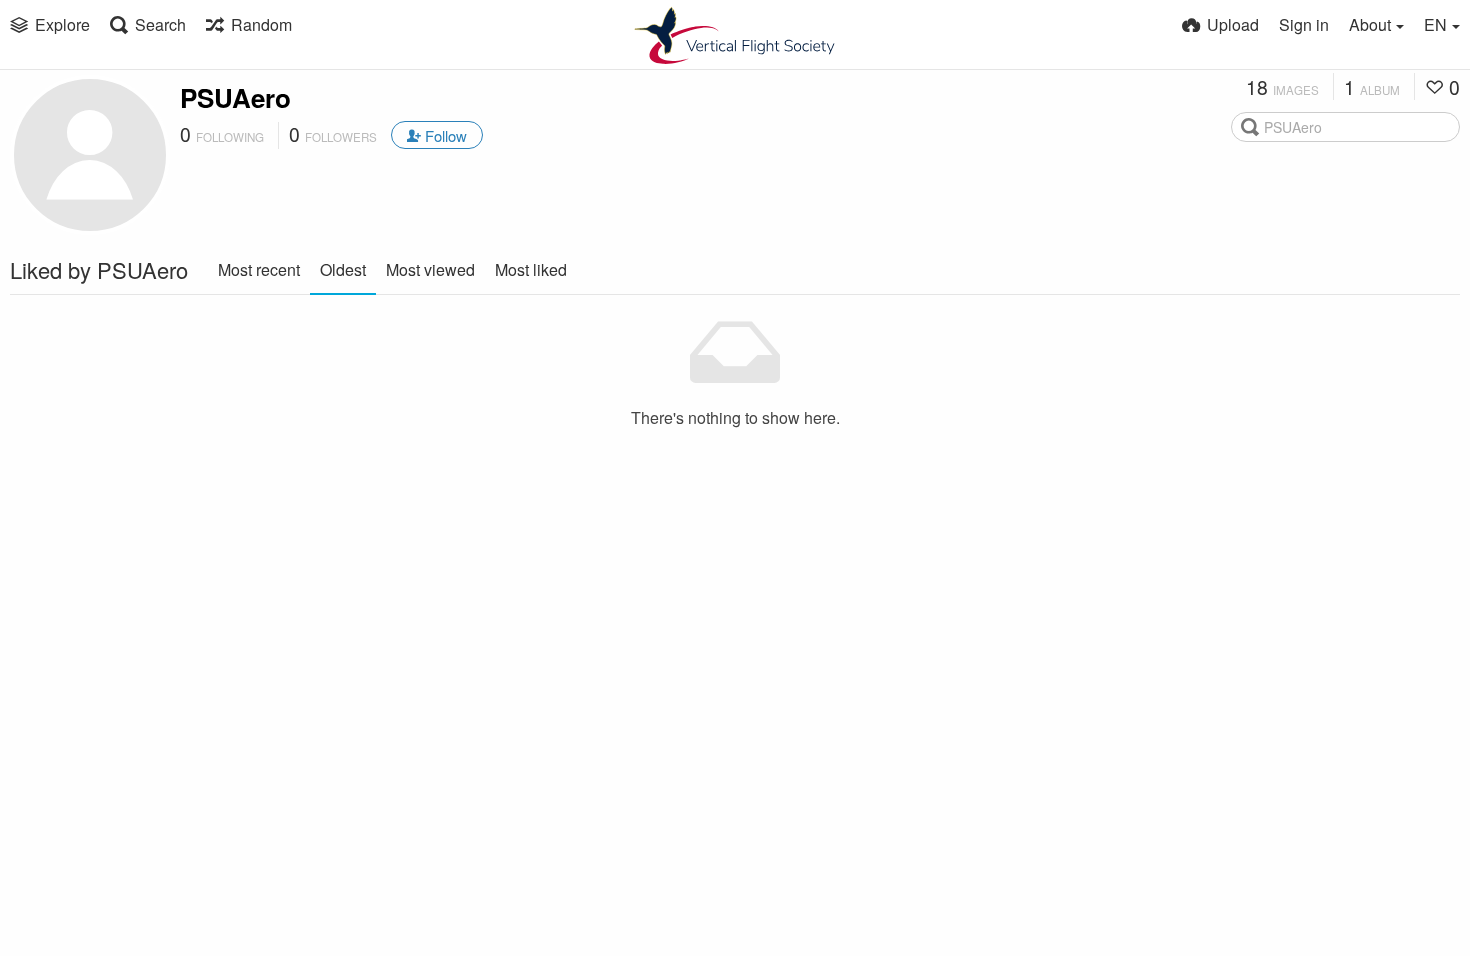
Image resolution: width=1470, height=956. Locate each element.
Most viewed (430, 269)
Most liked (531, 269)
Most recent (259, 269)
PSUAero (235, 97)
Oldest (343, 269)
